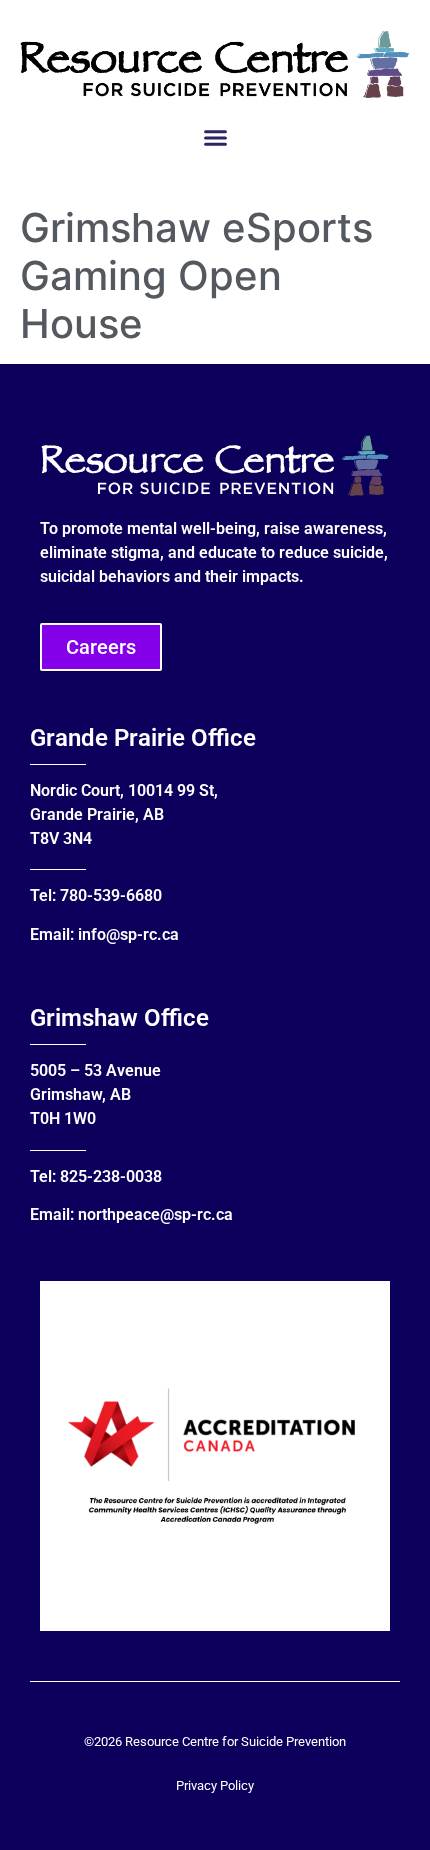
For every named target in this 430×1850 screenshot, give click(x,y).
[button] (215, 138)
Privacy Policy (215, 1785)
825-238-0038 (111, 1176)
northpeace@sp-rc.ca (155, 1214)
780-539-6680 (111, 895)
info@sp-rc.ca (128, 934)
